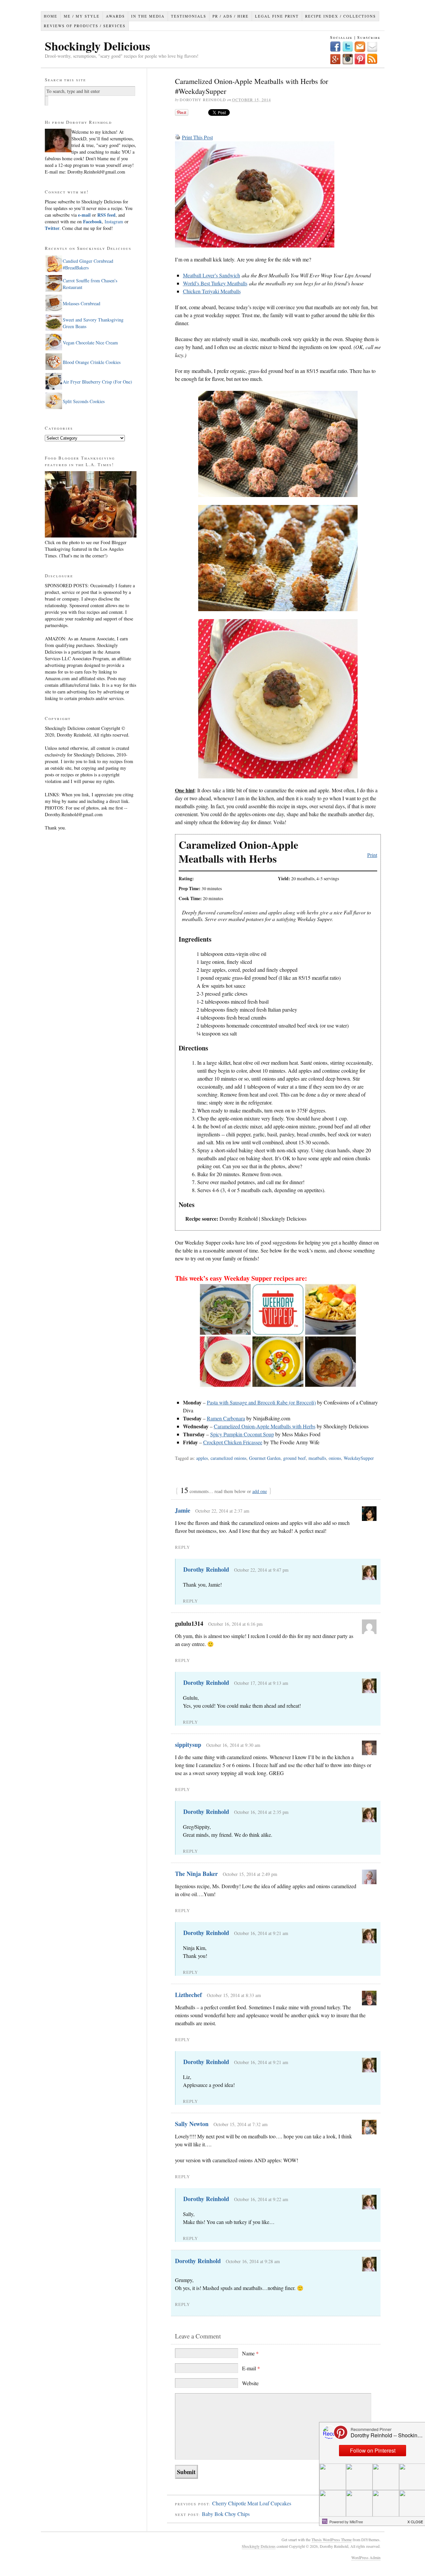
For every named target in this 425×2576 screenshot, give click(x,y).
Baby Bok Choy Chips (226, 2514)
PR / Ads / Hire (231, 16)
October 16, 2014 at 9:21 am (261, 1933)
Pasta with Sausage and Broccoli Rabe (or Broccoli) (261, 1402)
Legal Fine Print (277, 16)
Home (51, 16)
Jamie (183, 1510)
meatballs (317, 1458)
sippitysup (188, 1745)
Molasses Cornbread (82, 303)
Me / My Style (82, 16)
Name (250, 2353)
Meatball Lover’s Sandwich (212, 275)
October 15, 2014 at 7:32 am (241, 2124)
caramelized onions (228, 1458)
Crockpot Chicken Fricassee (233, 1442)
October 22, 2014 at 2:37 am (222, 1511)
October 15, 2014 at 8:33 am (234, 1995)
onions (335, 1458)
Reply (182, 1547)
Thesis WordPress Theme (332, 2540)
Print (372, 855)
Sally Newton (192, 2124)
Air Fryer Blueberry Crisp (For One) (97, 382)
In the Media (148, 16)
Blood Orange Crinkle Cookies (92, 362)
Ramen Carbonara (226, 1418)
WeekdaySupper (359, 1458)
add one (260, 1491)
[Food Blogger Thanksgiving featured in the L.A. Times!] (91, 536)
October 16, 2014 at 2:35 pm (261, 1812)
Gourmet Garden (265, 1458)
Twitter (52, 228)
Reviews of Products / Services (85, 26)
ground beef (295, 1458)
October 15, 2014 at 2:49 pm (250, 1874)
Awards (115, 16)
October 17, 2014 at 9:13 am (261, 1683)
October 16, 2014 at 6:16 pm (235, 1624)
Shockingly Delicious (97, 46)
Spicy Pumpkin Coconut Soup (242, 1434)
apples (202, 1458)
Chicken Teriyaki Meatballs (212, 291)
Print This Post (197, 137)
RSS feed (106, 215)
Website (250, 2383)
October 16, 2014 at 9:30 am (233, 1745)
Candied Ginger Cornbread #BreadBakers (88, 264)
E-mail (251, 2368)
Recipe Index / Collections (340, 16)
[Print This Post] (178, 137)
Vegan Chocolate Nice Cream (90, 343)
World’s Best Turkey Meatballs (215, 283)
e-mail (84, 215)
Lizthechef (188, 1995)
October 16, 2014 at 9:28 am (253, 2261)
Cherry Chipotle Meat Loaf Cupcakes (252, 2503)
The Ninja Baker (196, 1874)
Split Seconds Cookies (84, 401)
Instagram (113, 221)
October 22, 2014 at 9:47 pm (261, 1570)
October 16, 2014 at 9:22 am (261, 2199)
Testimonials (189, 16)
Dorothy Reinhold (206, 1569)
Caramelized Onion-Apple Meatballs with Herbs (265, 1426)
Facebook (92, 221)
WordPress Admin (366, 2557)
